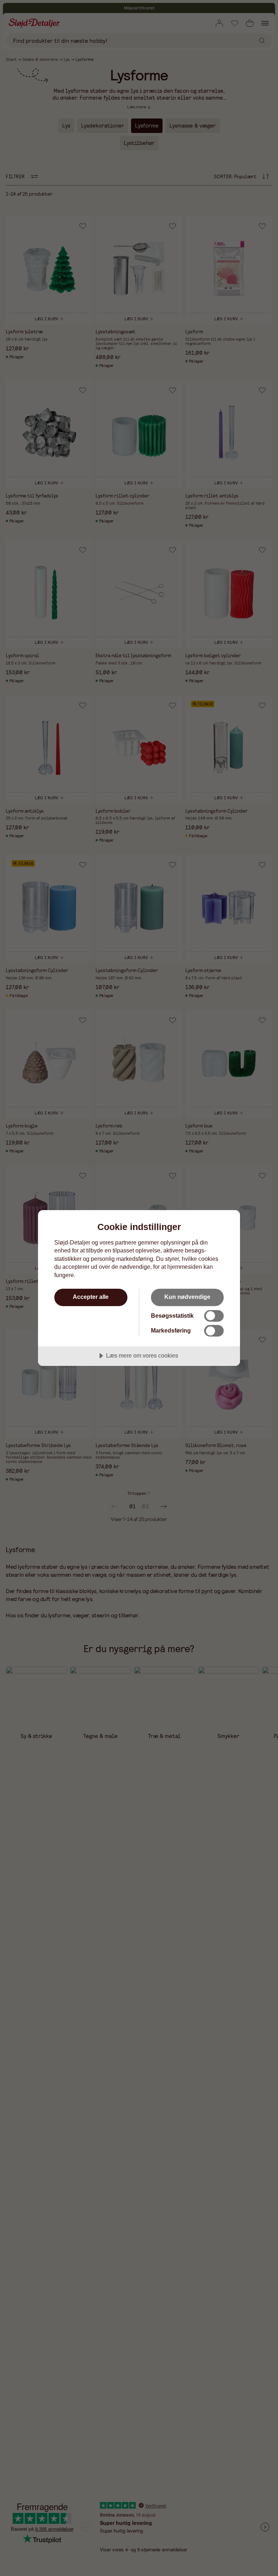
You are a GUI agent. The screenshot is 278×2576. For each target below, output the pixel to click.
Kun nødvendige (187, 1297)
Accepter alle (91, 1297)
